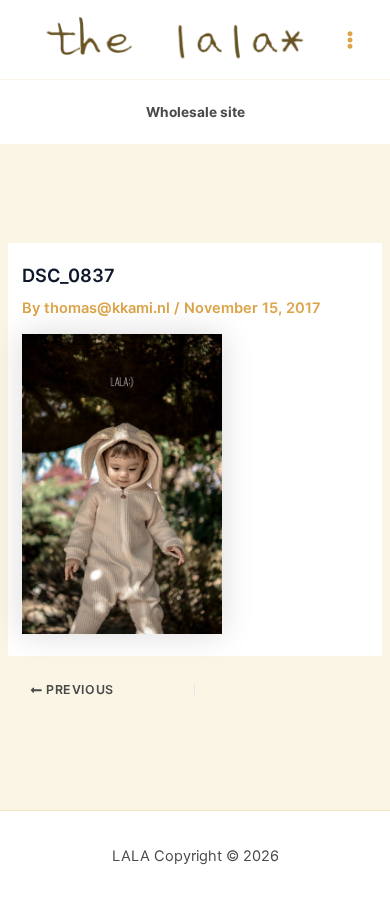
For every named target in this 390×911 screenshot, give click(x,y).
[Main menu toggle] (350, 39)
